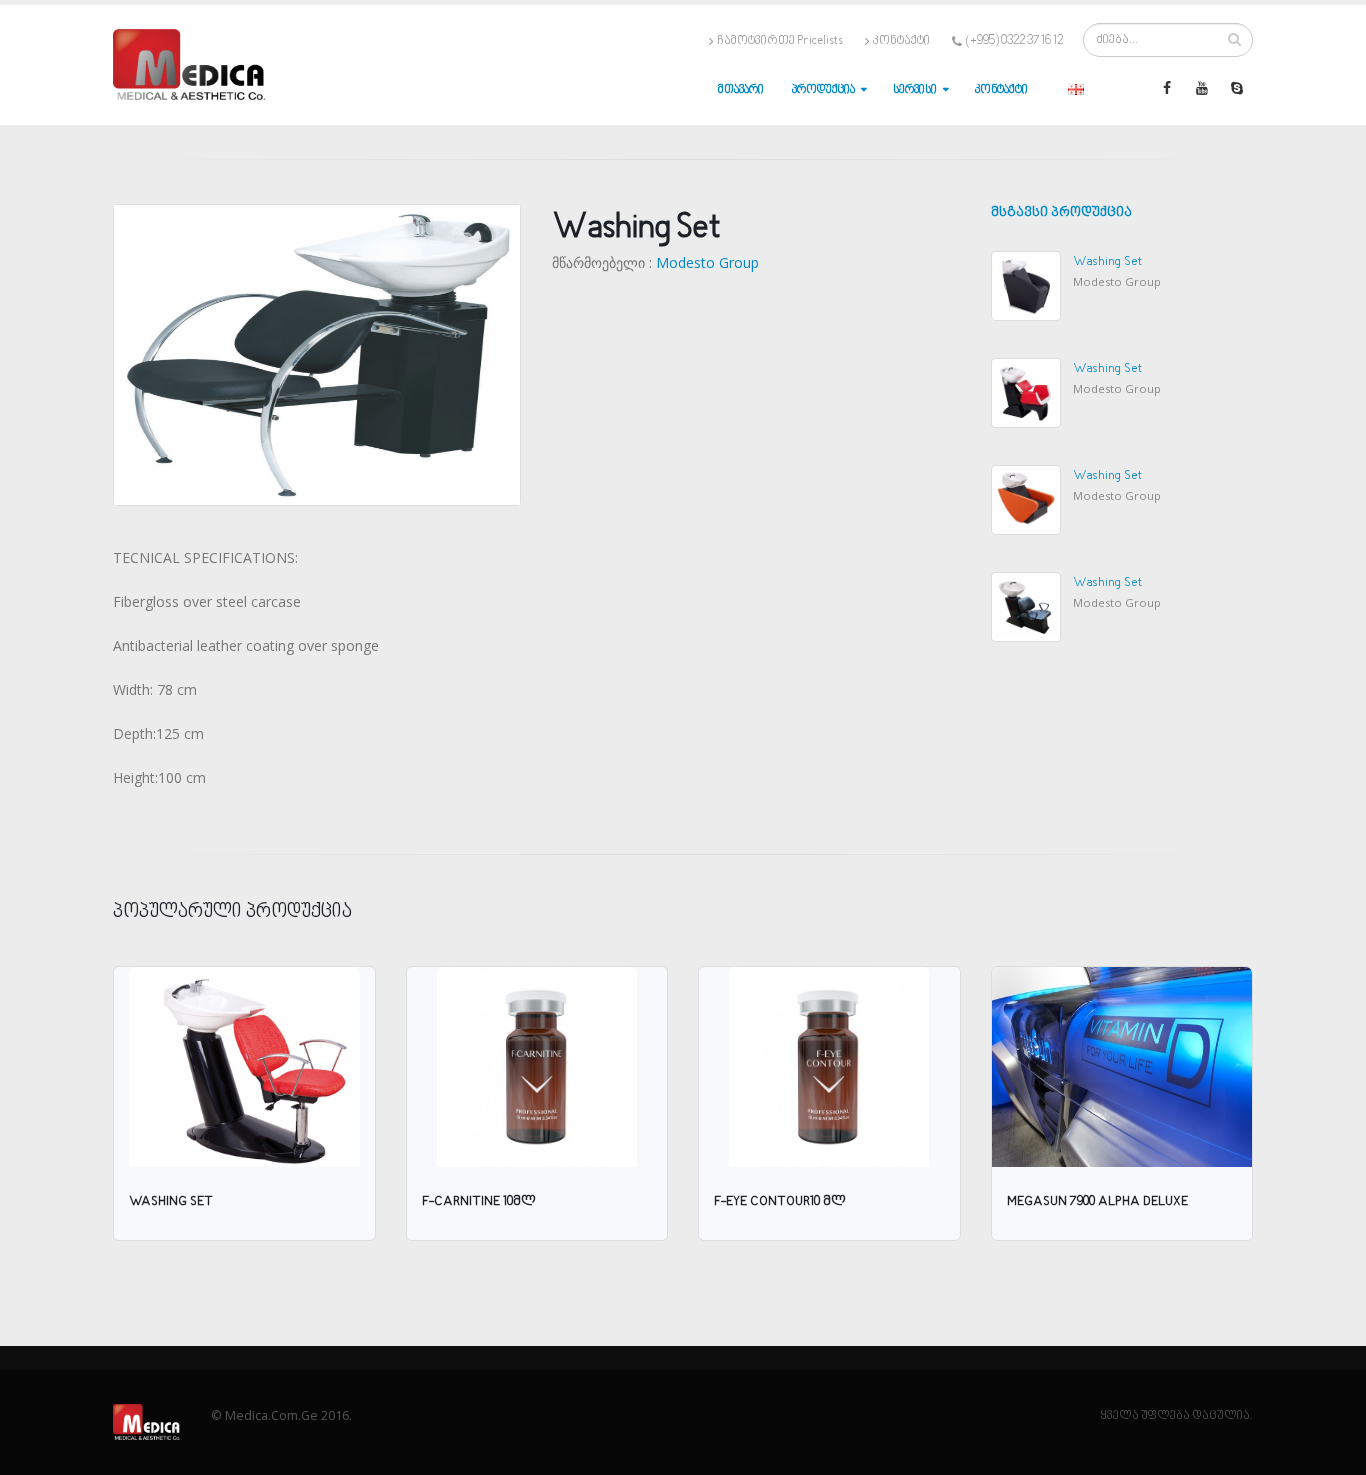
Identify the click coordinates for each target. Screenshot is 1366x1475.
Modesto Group (707, 262)
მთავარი (741, 90)
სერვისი (915, 90)
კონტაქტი (901, 41)
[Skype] (1237, 88)
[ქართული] (1076, 88)
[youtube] (1202, 88)
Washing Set (1107, 261)
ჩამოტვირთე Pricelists (780, 41)
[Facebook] (1167, 88)
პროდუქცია (823, 90)
